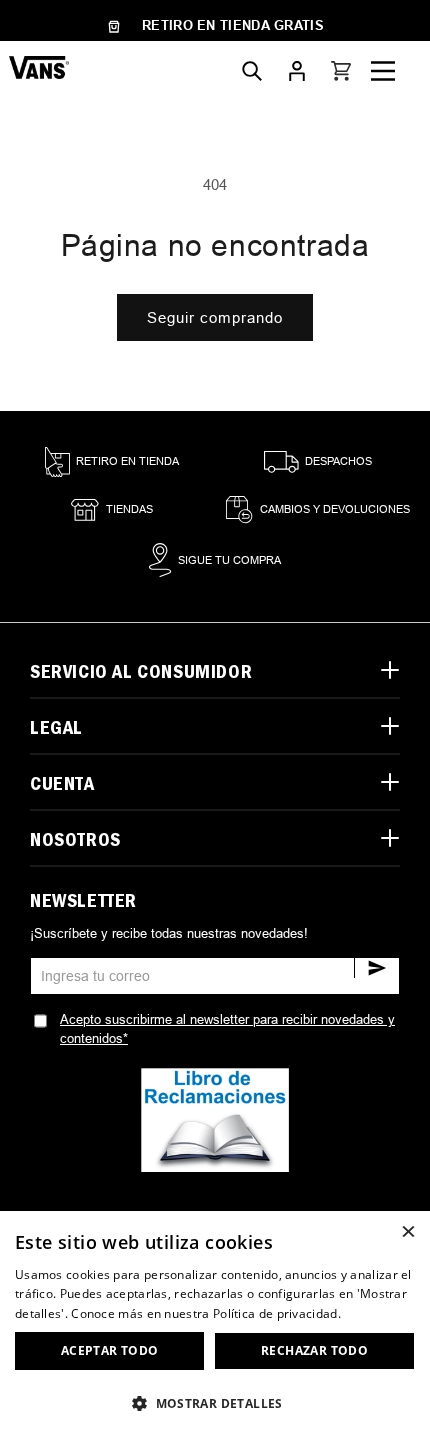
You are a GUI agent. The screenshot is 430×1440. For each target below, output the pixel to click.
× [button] (407, 1232)
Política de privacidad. (277, 1313)
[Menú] (383, 71)
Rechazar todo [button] (314, 1350)
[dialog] (215, 1325)
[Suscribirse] (376, 968)
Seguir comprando (215, 317)
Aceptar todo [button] (110, 1350)
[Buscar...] (252, 71)
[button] (341, 71)
